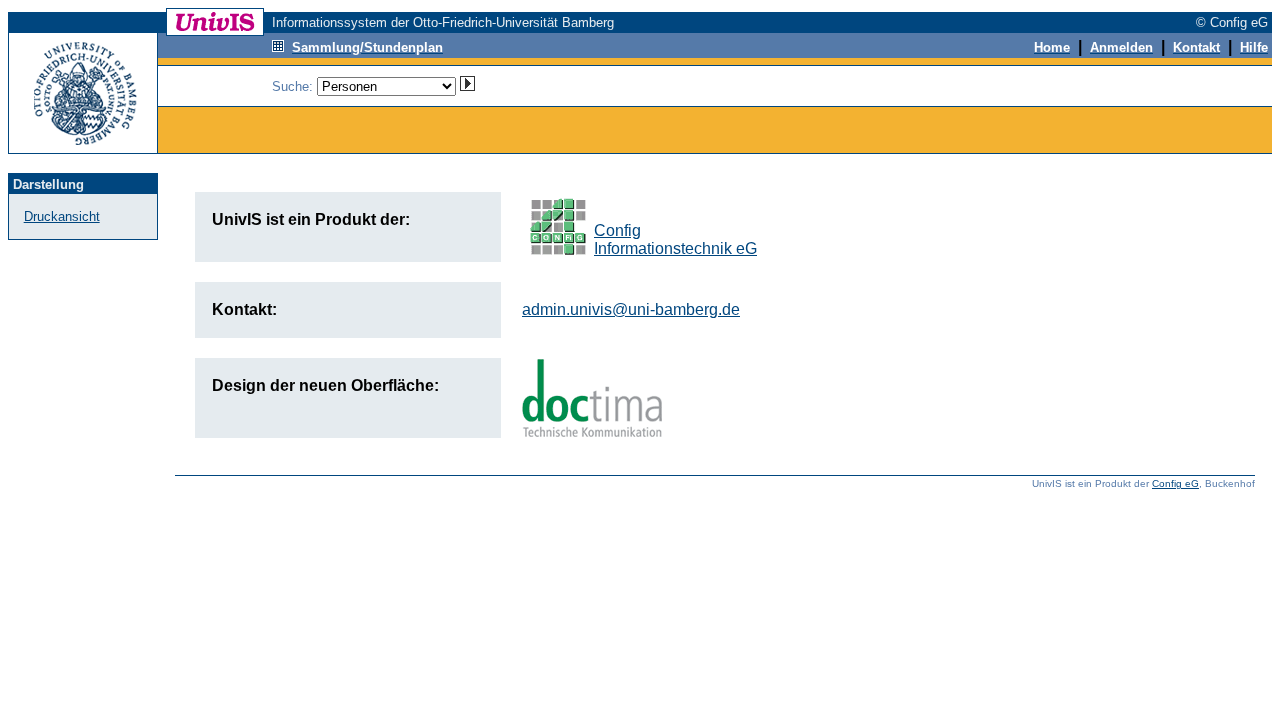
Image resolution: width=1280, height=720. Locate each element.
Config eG (1175, 483)
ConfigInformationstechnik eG (675, 239)
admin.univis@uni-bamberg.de (631, 309)
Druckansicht (62, 216)
